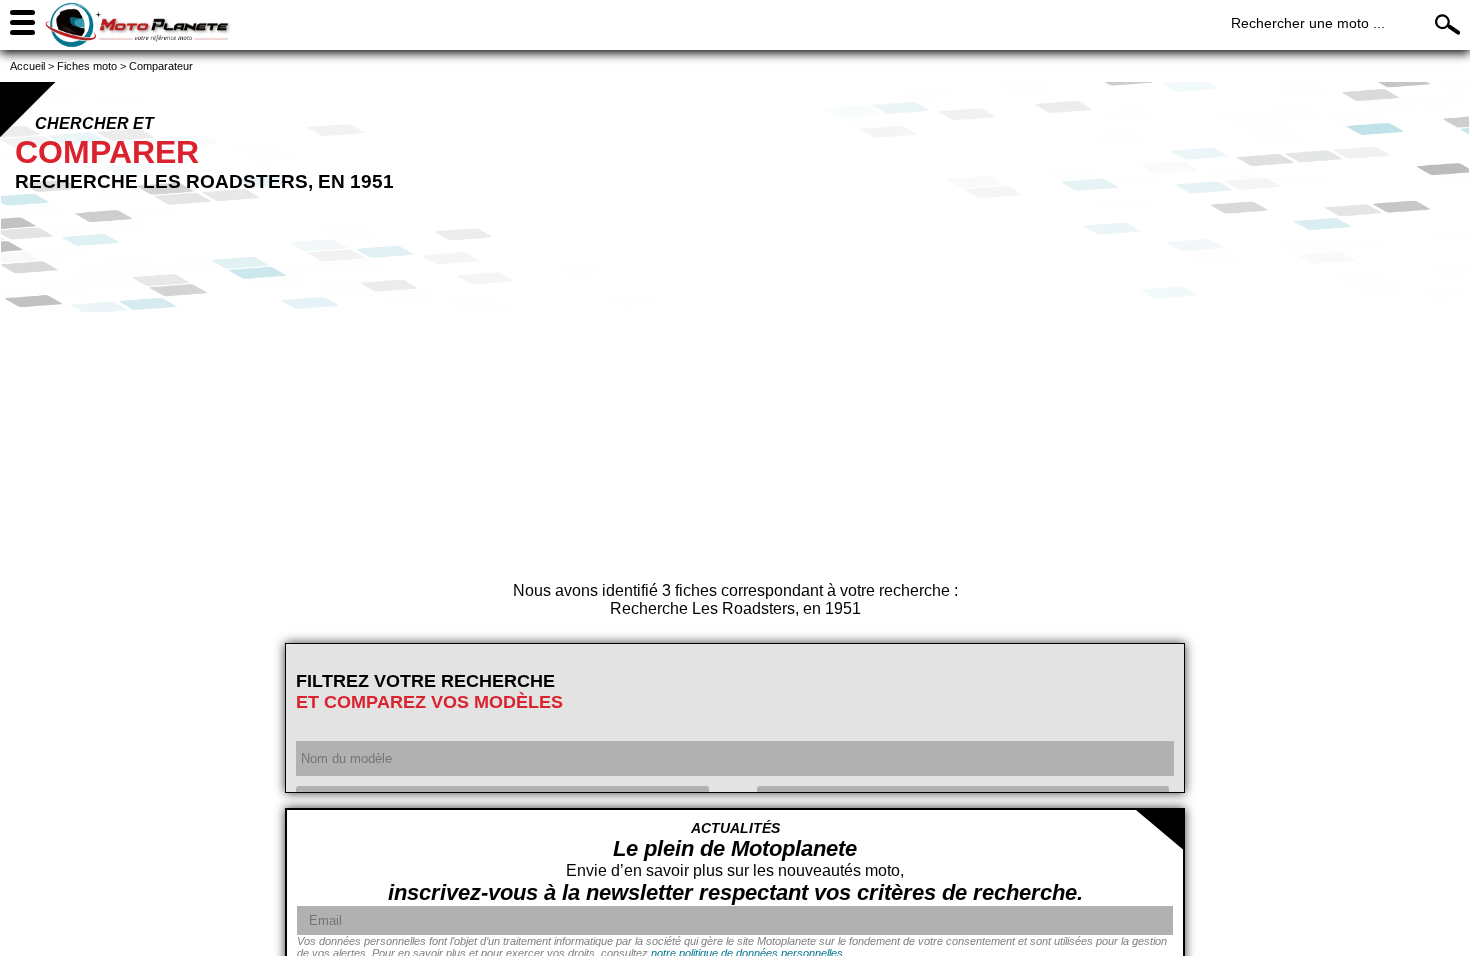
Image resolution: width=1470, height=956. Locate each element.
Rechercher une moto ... (1308, 23)
